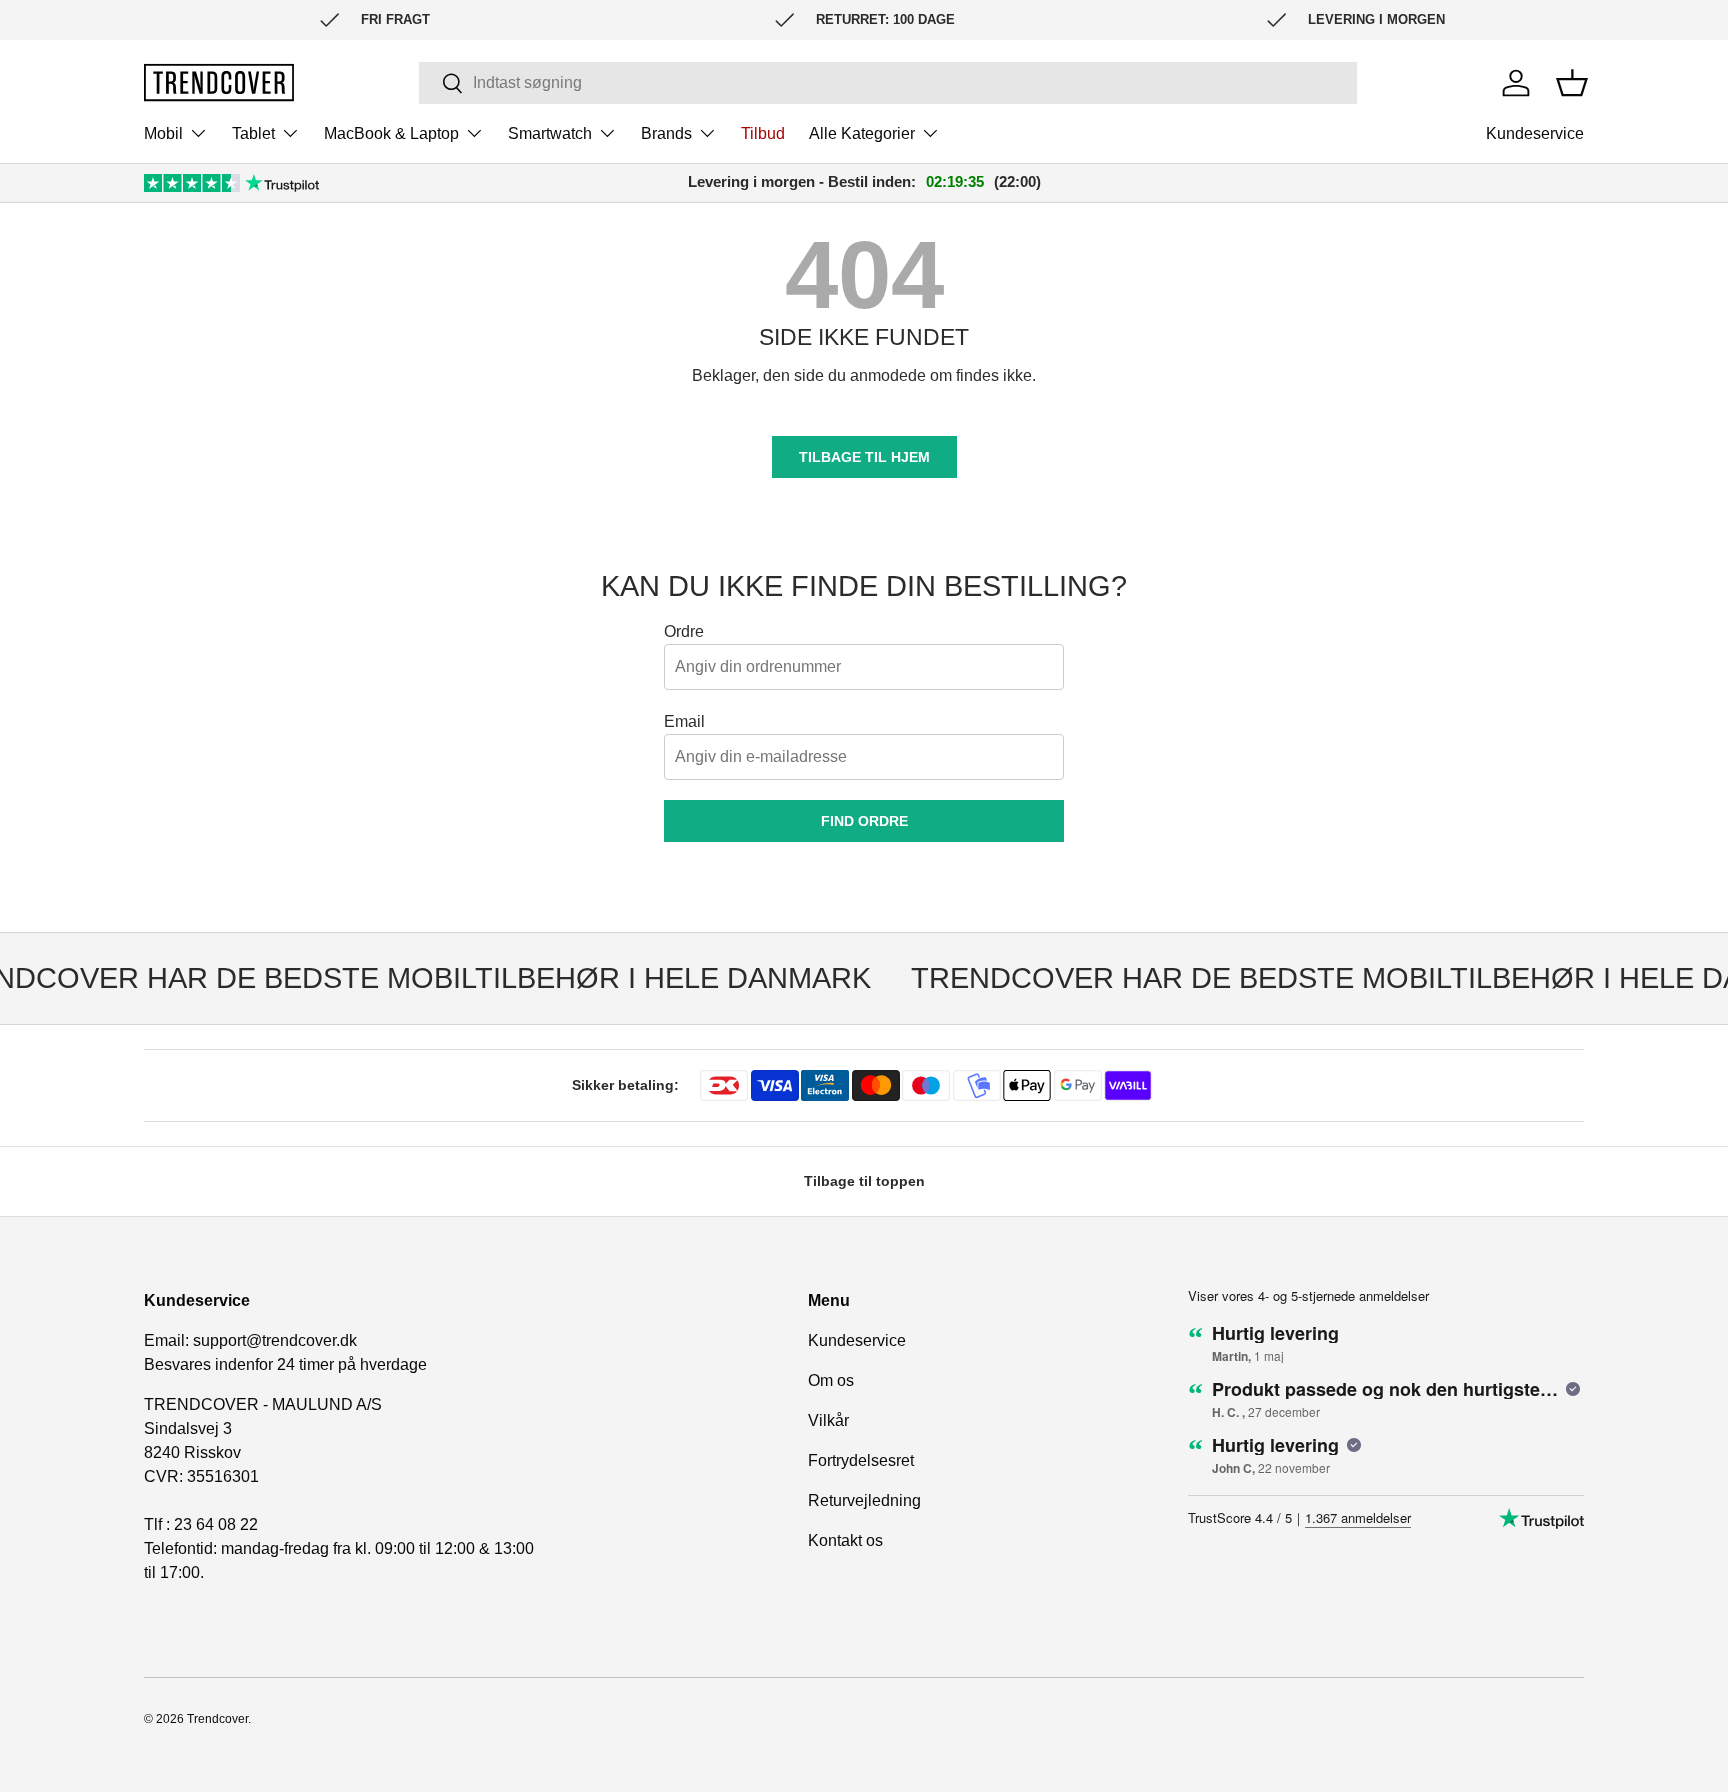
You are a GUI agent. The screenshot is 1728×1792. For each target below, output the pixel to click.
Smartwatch (550, 133)
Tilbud (763, 133)
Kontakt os (845, 1540)
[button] (1572, 83)
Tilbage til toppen (864, 1181)
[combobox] (887, 83)
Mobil (163, 133)
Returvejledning (864, 1500)
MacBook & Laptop (391, 133)
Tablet (253, 133)
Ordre (684, 631)
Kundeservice (1535, 133)
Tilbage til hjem (864, 457)
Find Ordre (864, 821)
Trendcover (217, 1719)
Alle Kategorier (862, 133)
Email (684, 721)
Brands (666, 133)
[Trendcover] (219, 82)
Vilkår (828, 1420)
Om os (831, 1380)
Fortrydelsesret (861, 1460)
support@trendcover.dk (275, 1340)
